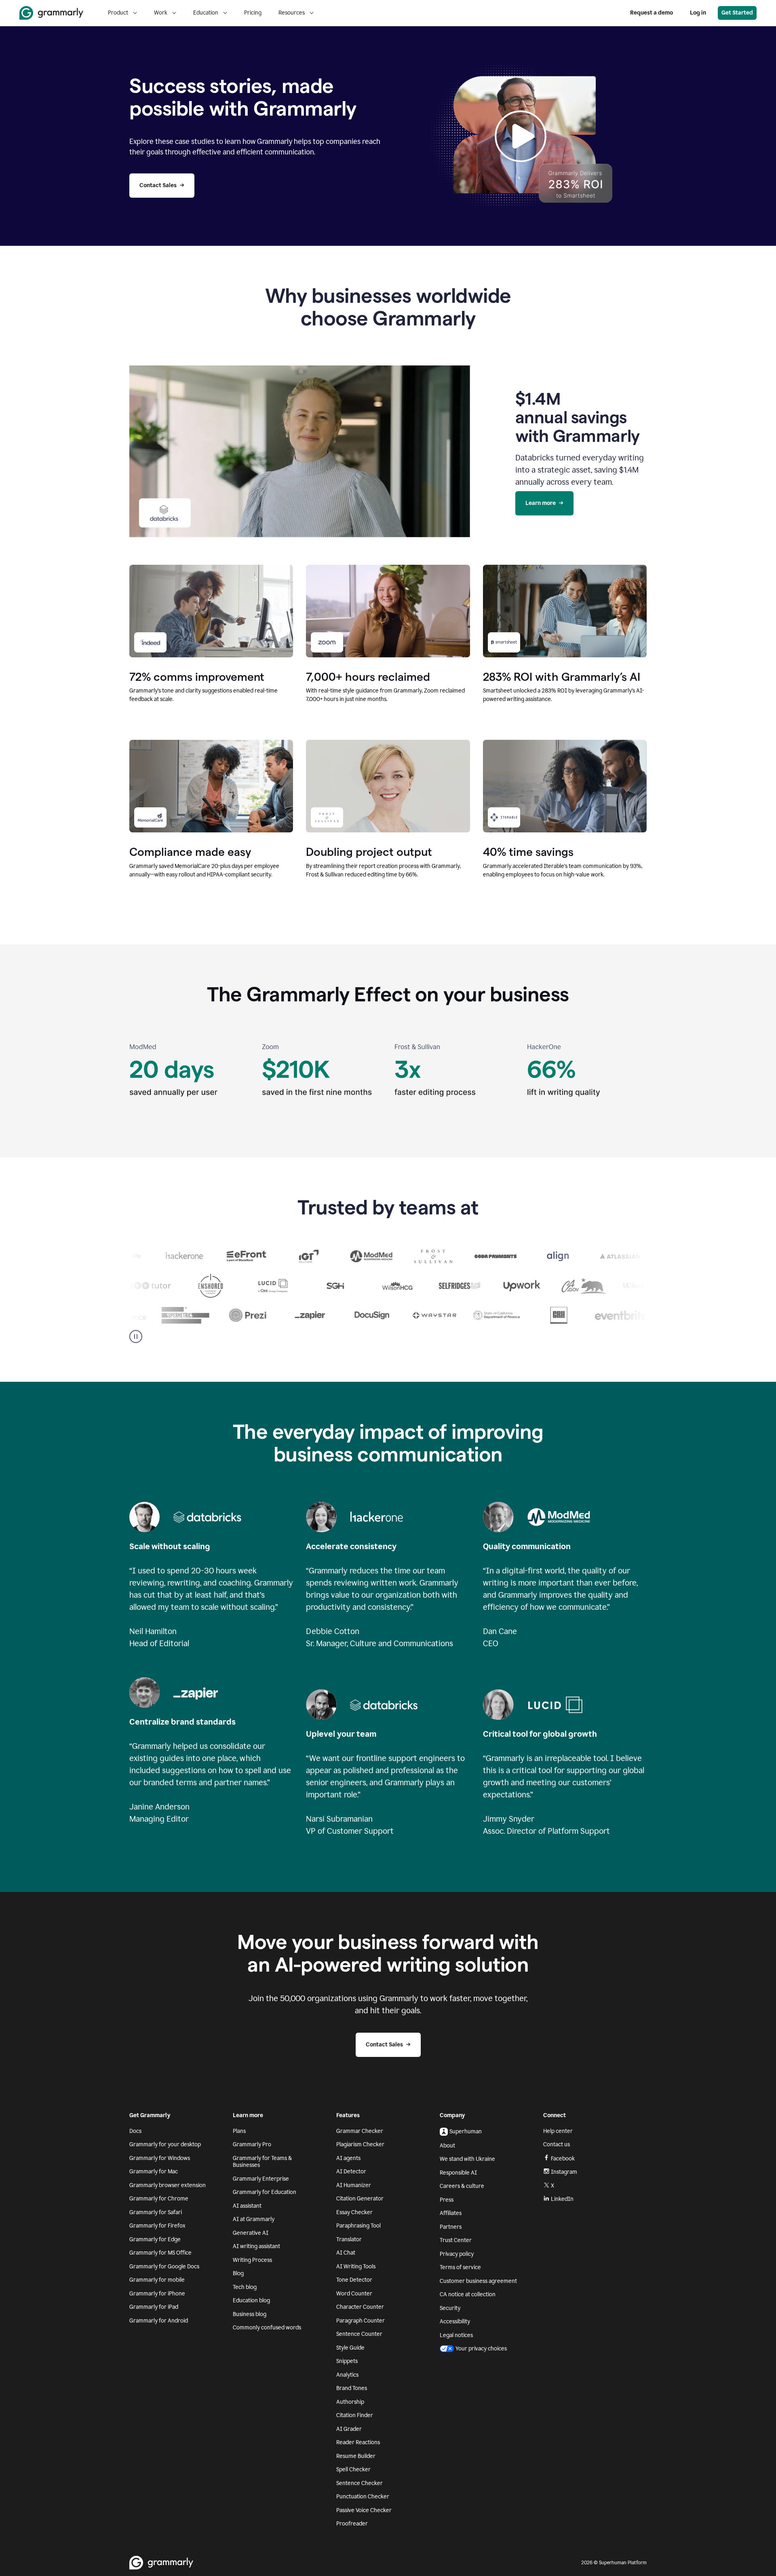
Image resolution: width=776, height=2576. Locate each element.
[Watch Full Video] (521, 136)
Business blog (250, 2314)
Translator (349, 2239)
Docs (135, 2131)
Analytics (347, 2375)
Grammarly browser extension (168, 2185)
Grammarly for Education (265, 2192)
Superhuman (466, 2132)
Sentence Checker (360, 2483)
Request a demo (652, 13)
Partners (451, 2227)
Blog (238, 2273)
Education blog (251, 2300)
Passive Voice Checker (364, 2510)
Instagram (564, 2172)
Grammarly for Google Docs (164, 2267)
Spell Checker (353, 2469)
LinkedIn (562, 2199)
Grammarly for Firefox (157, 2226)
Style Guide (350, 2348)
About (447, 2146)
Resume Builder (356, 2456)
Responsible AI (458, 2173)
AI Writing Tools (356, 2267)
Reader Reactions (358, 2442)
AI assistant (247, 2206)
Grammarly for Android (159, 2321)
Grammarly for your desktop (165, 2144)
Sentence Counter (359, 2334)
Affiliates (451, 2213)
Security (450, 2308)
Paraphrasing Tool (358, 2226)
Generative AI (251, 2233)
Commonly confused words (267, 2328)
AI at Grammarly (254, 2219)
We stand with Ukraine (467, 2159)
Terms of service (460, 2267)
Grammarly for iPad (154, 2307)
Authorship (350, 2402)
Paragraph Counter (361, 2321)
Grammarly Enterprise (261, 2179)
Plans (239, 2131)
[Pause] (136, 1337)
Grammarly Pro (252, 2144)
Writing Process (252, 2260)
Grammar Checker (360, 2131)
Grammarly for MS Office (160, 2253)
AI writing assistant (256, 2246)
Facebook (563, 2159)
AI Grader (349, 2429)
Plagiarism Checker (360, 2144)
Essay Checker (354, 2212)
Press (447, 2200)
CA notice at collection (468, 2294)
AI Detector (351, 2172)
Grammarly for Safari (156, 2212)
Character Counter (360, 2307)
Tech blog (245, 2287)
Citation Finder (355, 2415)
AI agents (348, 2158)
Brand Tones (352, 2388)
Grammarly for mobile (157, 2280)
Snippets (347, 2361)
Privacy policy (457, 2254)
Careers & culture (462, 2186)
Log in (698, 13)
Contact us (557, 2144)
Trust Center (456, 2240)
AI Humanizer (354, 2185)
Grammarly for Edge (155, 2239)
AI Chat (346, 2253)
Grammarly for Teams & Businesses (262, 2162)
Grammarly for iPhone (157, 2294)
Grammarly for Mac (154, 2172)
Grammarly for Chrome (159, 2199)
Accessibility (455, 2322)
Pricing (253, 13)
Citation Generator (360, 2199)
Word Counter (354, 2294)
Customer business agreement (478, 2281)
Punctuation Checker (363, 2497)
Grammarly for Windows (160, 2158)
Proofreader (352, 2524)
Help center (558, 2131)
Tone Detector (354, 2280)
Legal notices (456, 2335)
